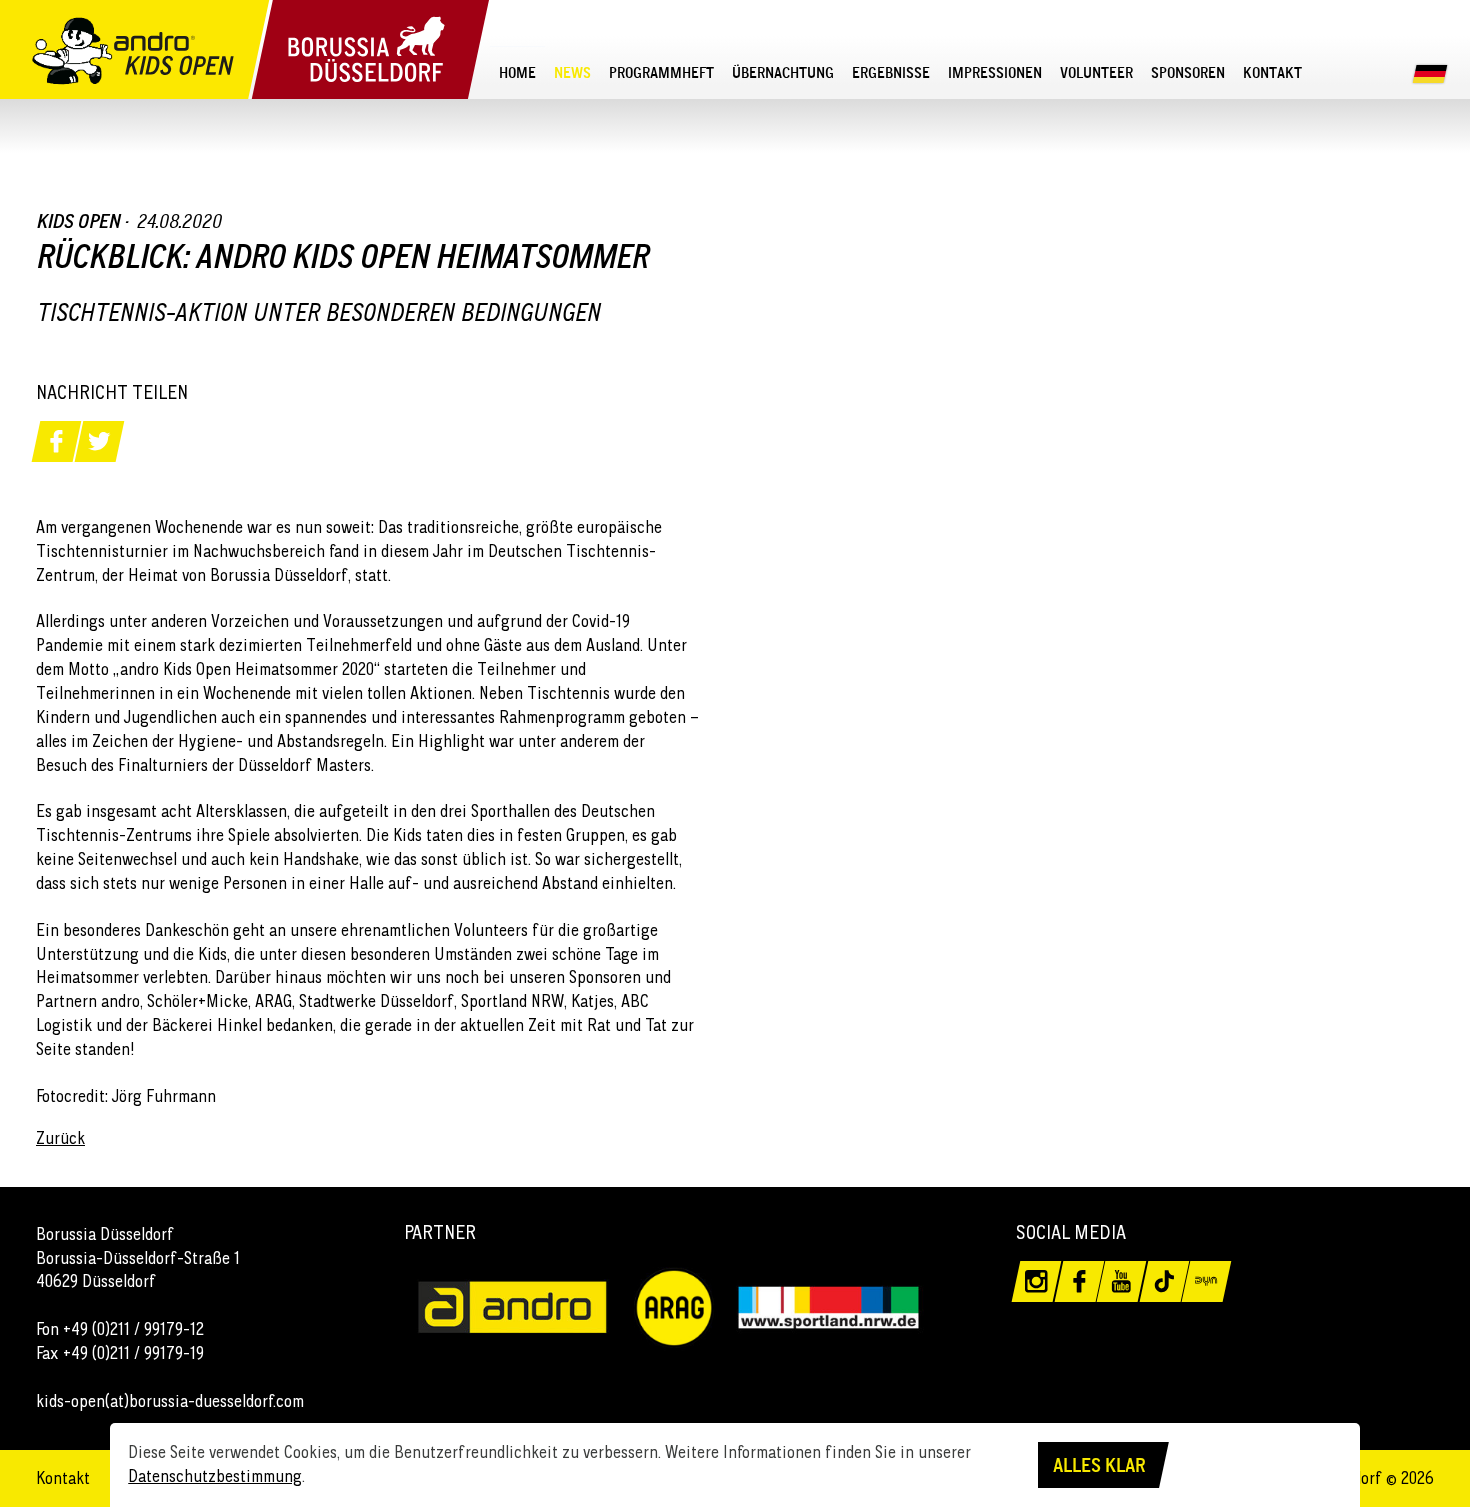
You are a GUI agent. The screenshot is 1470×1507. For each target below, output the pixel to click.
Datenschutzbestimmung (215, 1476)
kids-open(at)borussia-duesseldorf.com (170, 1401)
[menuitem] (517, 72)
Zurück (60, 1138)
